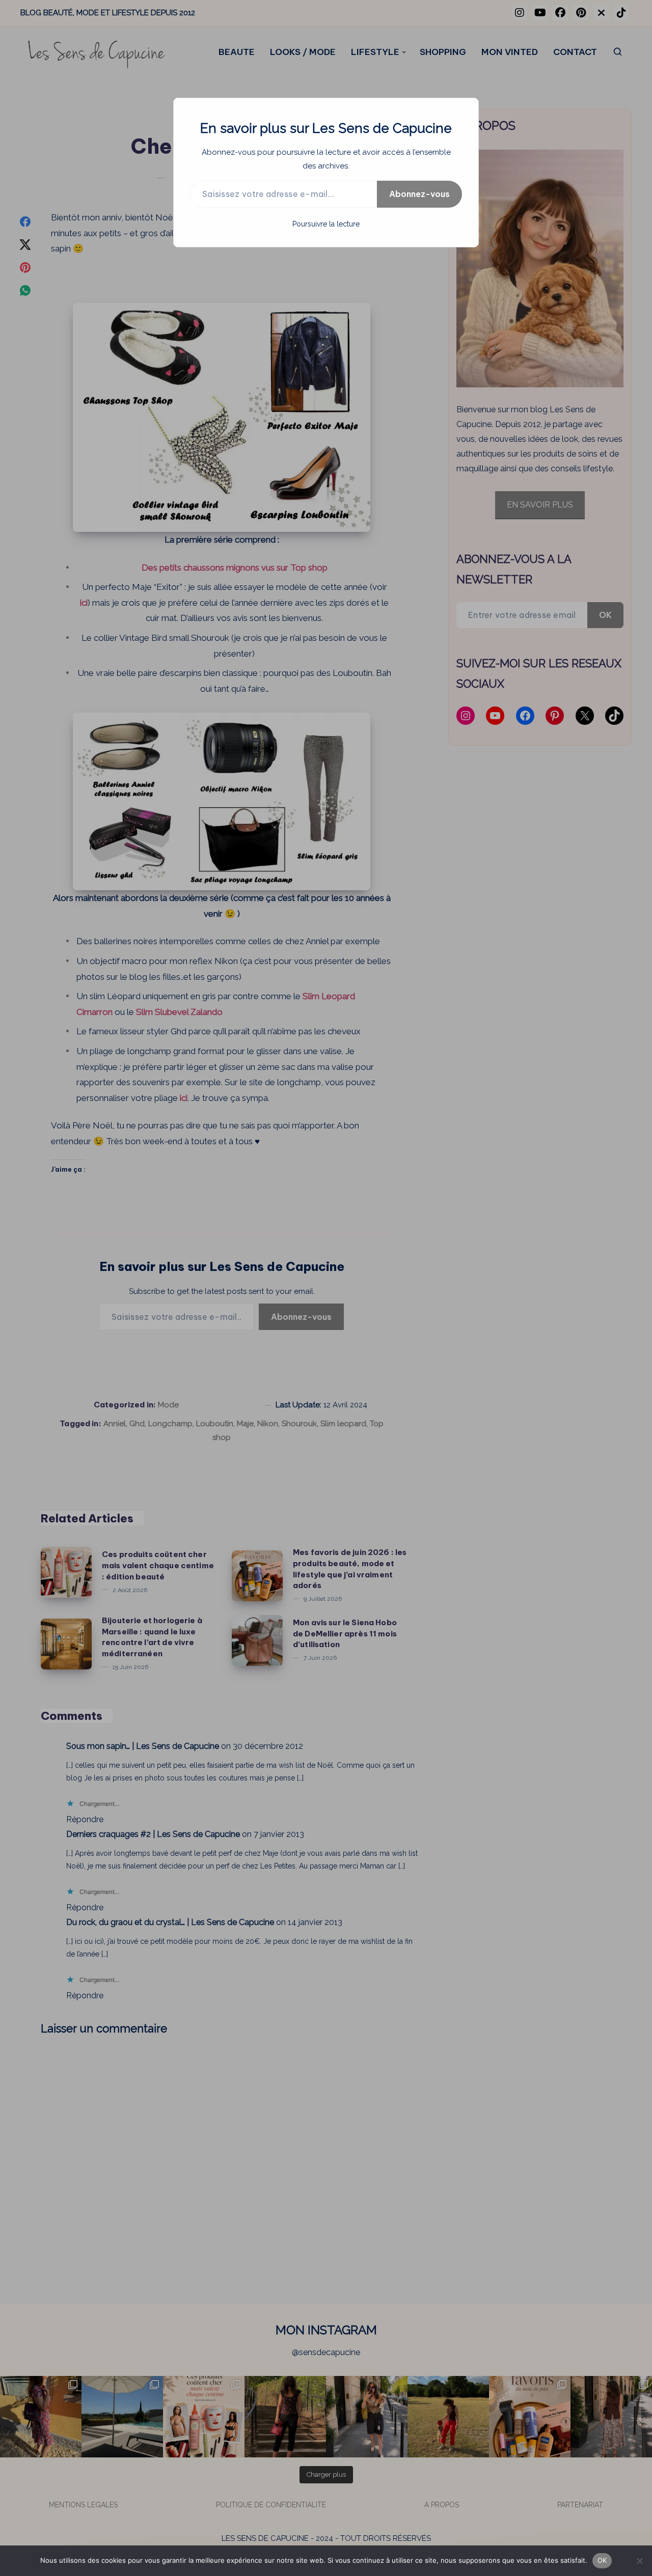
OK (602, 2560)
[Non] (639, 2561)
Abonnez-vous (419, 194)
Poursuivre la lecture (326, 224)
